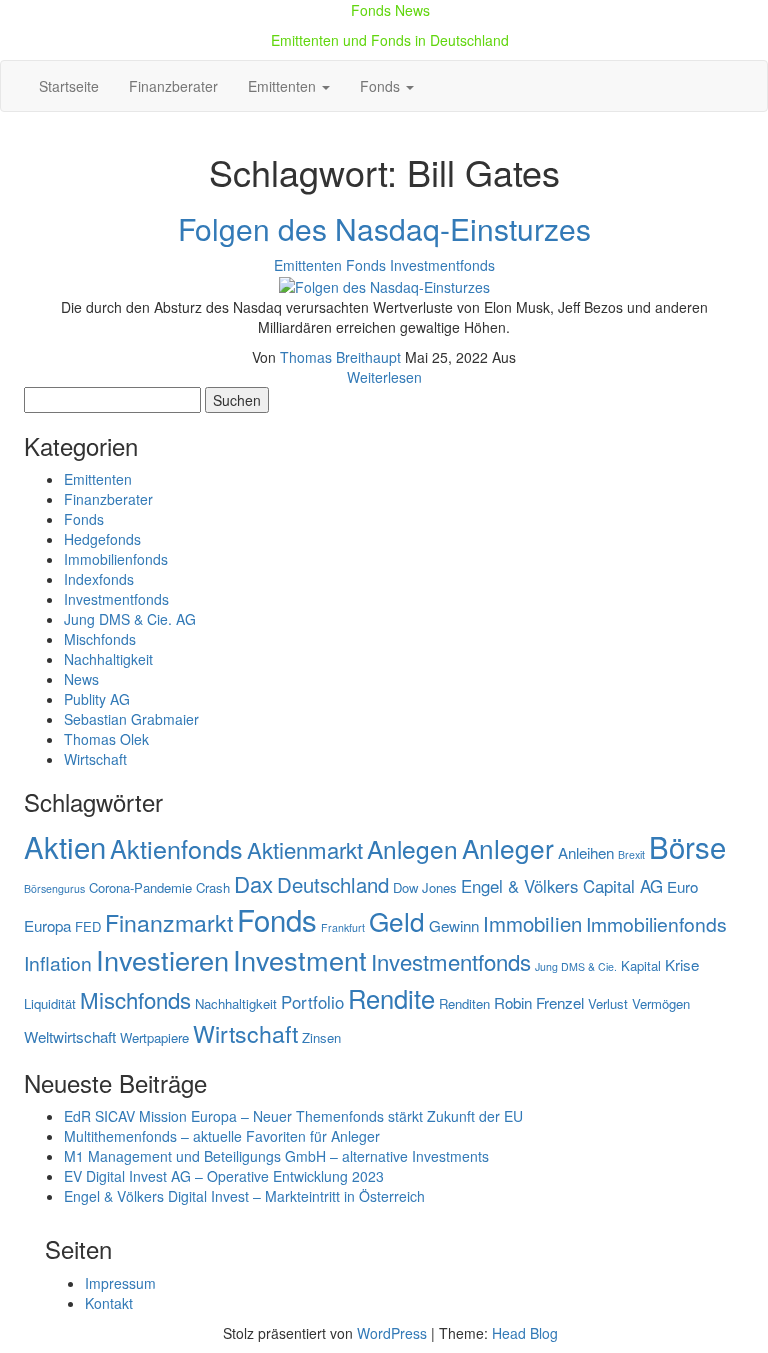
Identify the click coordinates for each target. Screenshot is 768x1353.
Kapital (641, 965)
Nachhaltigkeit (108, 659)
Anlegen (412, 848)
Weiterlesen (384, 377)
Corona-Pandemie (140, 887)
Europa (47, 925)
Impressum (120, 1283)
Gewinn (454, 925)
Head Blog (525, 1333)
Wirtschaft (95, 759)
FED (88, 926)
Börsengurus (54, 888)
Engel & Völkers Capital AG (562, 886)
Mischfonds (100, 639)
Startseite (69, 86)
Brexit (631, 854)
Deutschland (333, 884)
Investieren (162, 959)
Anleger (508, 847)
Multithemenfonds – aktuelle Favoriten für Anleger (222, 1136)
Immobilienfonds (116, 559)
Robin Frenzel (539, 1002)
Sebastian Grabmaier (131, 719)
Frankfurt (343, 927)
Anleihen (586, 852)
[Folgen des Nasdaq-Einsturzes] (384, 285)
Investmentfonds (442, 265)
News (81, 679)
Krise (682, 964)
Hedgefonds (102, 539)
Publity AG (97, 699)
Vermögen (661, 1003)
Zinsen (321, 1037)
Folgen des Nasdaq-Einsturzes (384, 228)
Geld (397, 920)
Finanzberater (173, 86)
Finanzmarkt (169, 922)
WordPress (392, 1333)
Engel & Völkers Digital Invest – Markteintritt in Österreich (244, 1196)
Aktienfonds (176, 848)
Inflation (58, 963)
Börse (687, 846)
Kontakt (109, 1303)
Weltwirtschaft (70, 1036)
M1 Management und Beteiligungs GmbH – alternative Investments (276, 1156)
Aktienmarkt (305, 849)
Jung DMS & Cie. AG (130, 619)
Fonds (382, 86)
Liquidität (50, 1003)
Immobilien (532, 923)
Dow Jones (425, 887)
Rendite (391, 998)
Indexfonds (99, 579)
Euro (682, 886)
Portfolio (312, 1002)
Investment (300, 959)
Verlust (608, 1003)
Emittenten (284, 86)
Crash (213, 887)
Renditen (464, 1003)
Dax (253, 883)
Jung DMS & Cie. (576, 966)
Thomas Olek (106, 739)
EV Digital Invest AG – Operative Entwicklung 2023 (224, 1176)
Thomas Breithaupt (342, 357)
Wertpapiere (154, 1037)
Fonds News (390, 10)
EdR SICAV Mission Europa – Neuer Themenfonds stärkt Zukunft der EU (293, 1116)
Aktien (65, 846)
